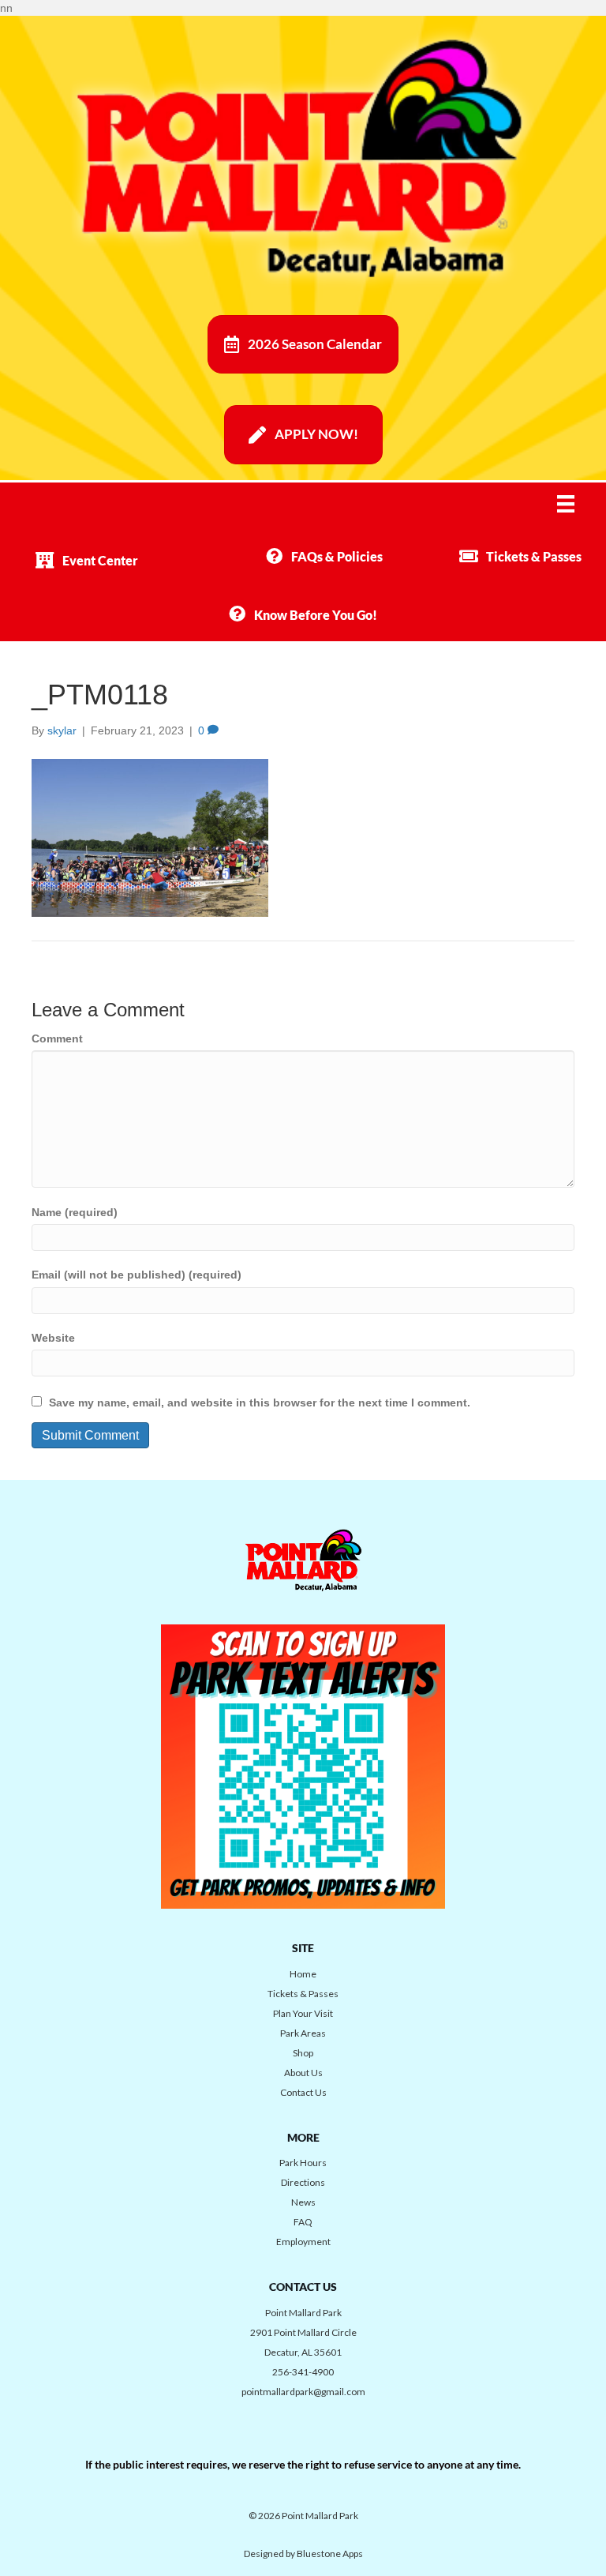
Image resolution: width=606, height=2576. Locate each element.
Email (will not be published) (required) (137, 1275)
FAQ (303, 2222)
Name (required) (75, 1212)
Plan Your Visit (303, 2013)
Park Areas (303, 2033)
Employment (303, 2242)
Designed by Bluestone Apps (303, 2553)
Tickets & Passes (303, 1994)
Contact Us (303, 2092)
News (303, 2202)
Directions (303, 2182)
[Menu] (576, 504)
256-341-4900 (303, 2372)
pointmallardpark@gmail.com (303, 2392)
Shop (303, 2053)
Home (303, 1974)
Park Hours (303, 2163)
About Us (303, 2073)
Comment (57, 1038)
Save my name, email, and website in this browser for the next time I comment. (260, 1403)
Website (53, 1338)
